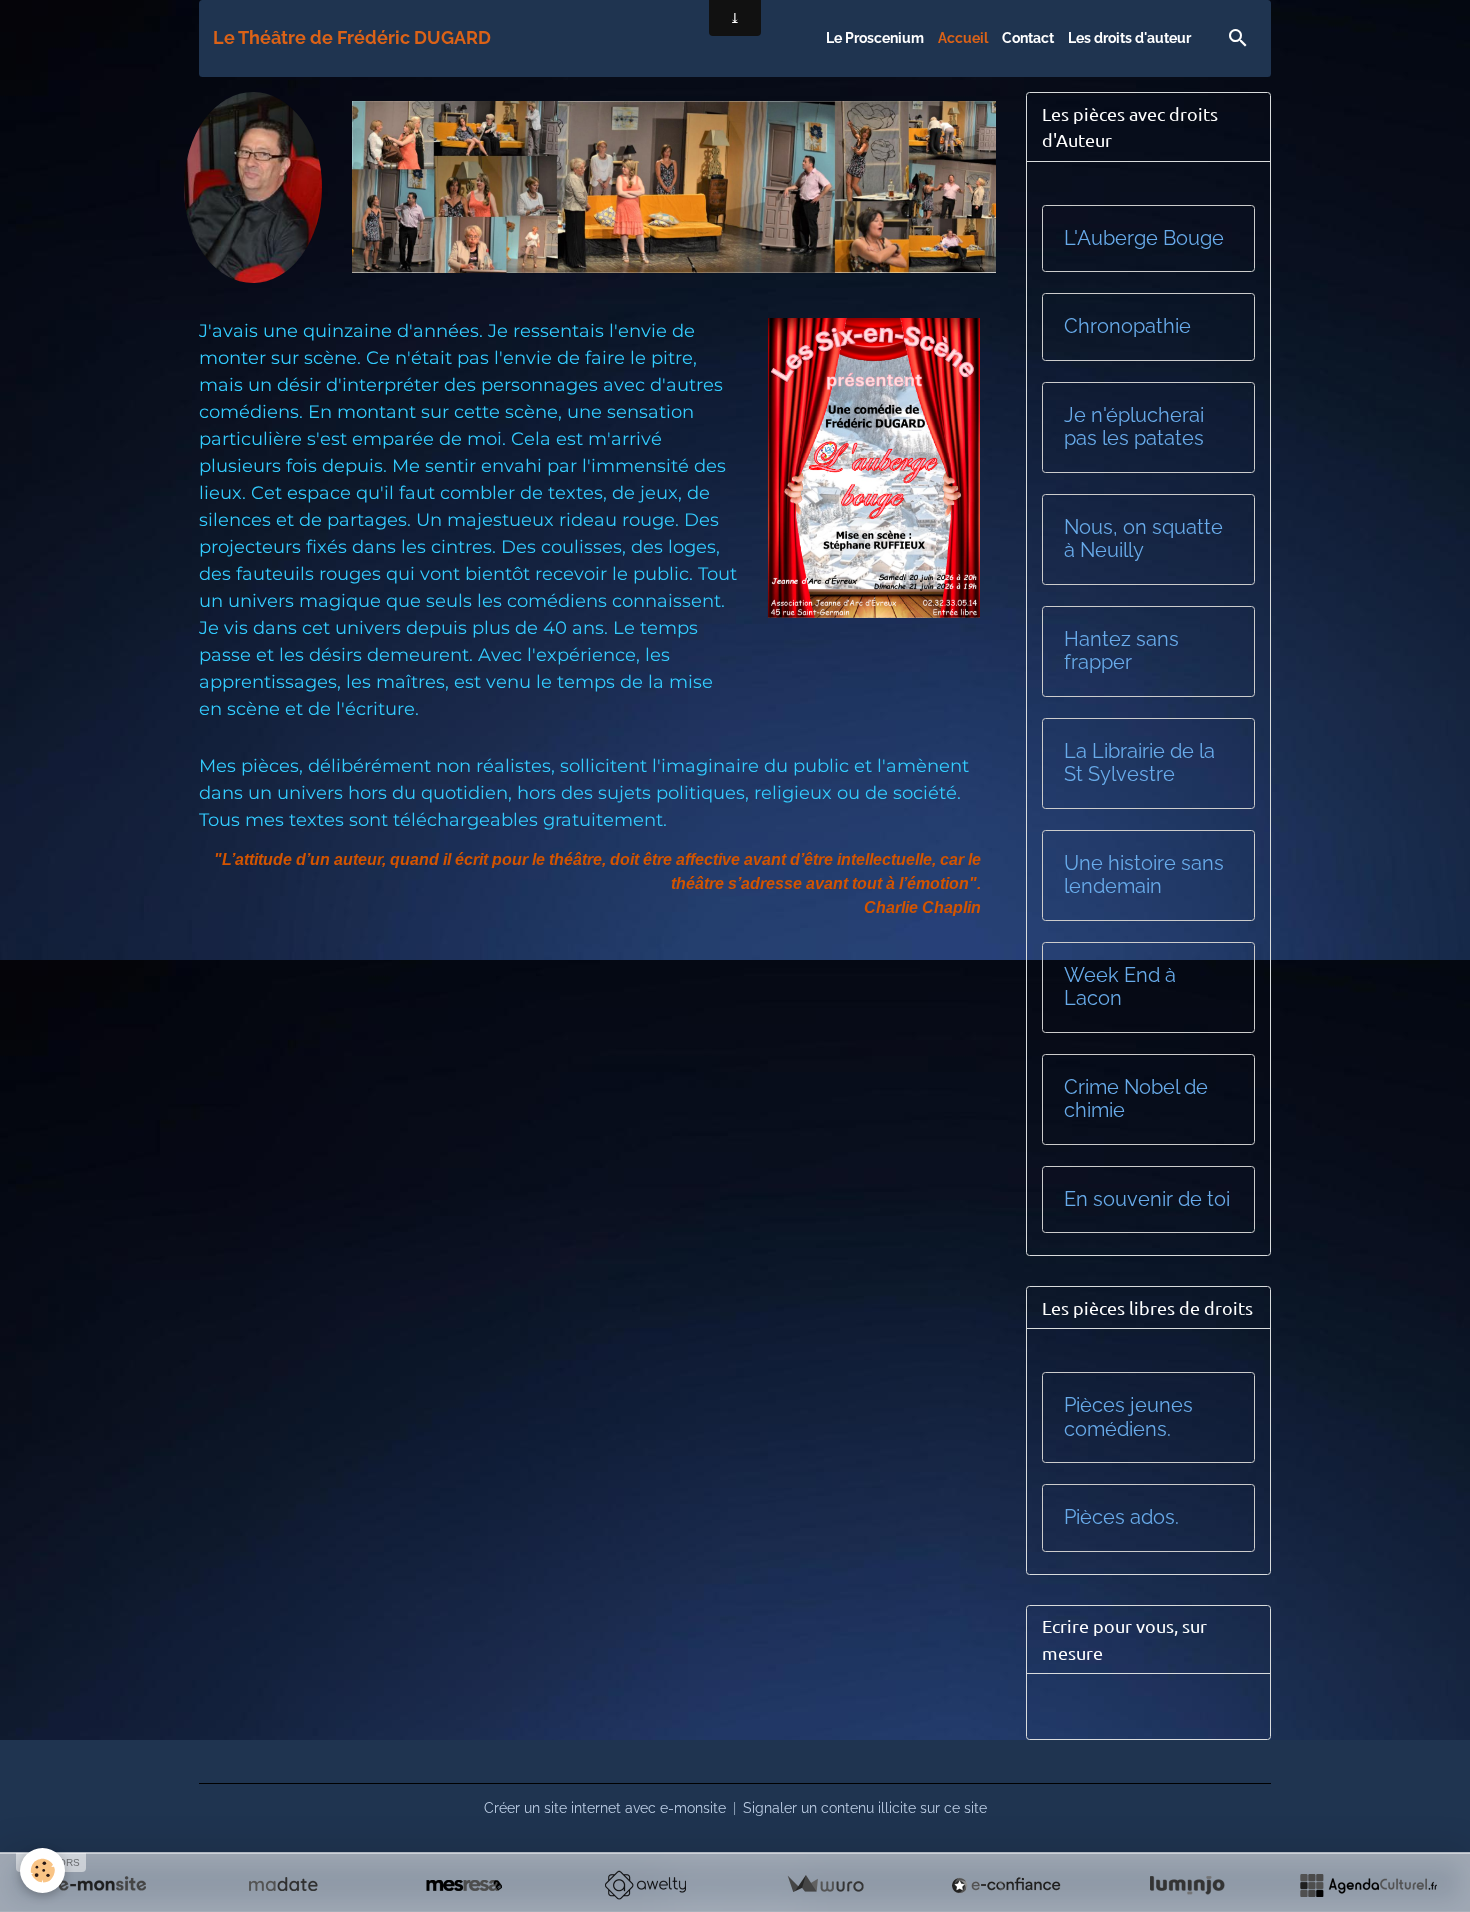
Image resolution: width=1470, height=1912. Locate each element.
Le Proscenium (875, 38)
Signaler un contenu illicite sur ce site (865, 1808)
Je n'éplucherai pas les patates (1134, 427)
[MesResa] (464, 1885)
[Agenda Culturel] (1368, 1885)
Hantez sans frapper (1121, 651)
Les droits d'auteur (1129, 38)
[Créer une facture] (825, 1885)
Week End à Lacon (1120, 987)
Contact (1028, 38)
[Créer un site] (102, 1885)
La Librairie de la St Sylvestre (1139, 763)
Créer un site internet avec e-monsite (605, 1808)
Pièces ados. (1121, 1517)
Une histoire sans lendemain (1144, 875)
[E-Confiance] (1006, 1885)
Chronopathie (1127, 326)
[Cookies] (42, 1870)
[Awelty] (645, 1885)
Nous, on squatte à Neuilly (1143, 539)
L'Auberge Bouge (1144, 238)
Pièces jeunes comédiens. (1128, 1417)
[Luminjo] (1187, 1885)
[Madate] (283, 1885)
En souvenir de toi (1147, 1199)
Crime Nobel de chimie (1136, 1099)
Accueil (963, 38)
